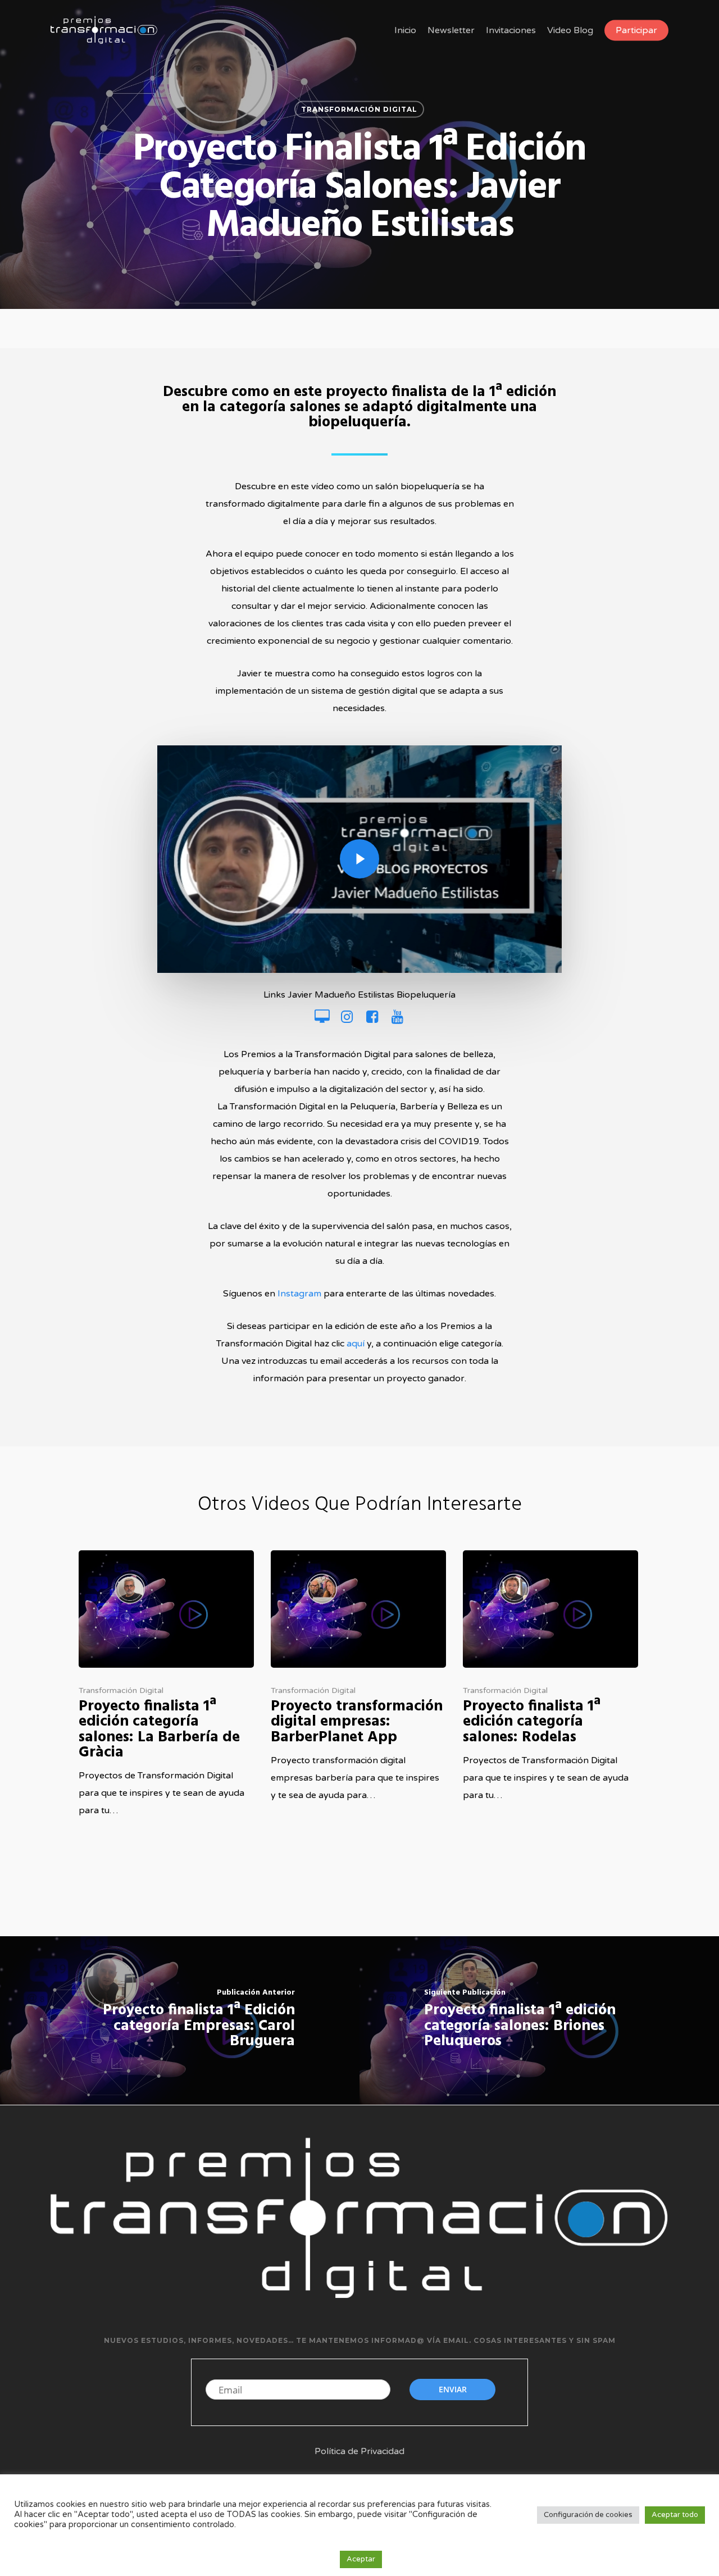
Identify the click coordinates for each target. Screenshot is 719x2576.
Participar (636, 30)
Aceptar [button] (361, 2559)
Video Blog (570, 30)
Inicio (405, 30)
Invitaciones (511, 30)
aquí (356, 1344)
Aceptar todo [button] (675, 2515)
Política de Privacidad (359, 2451)
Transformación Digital (359, 109)
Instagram (299, 1294)
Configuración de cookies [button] (588, 2515)
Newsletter (451, 30)
